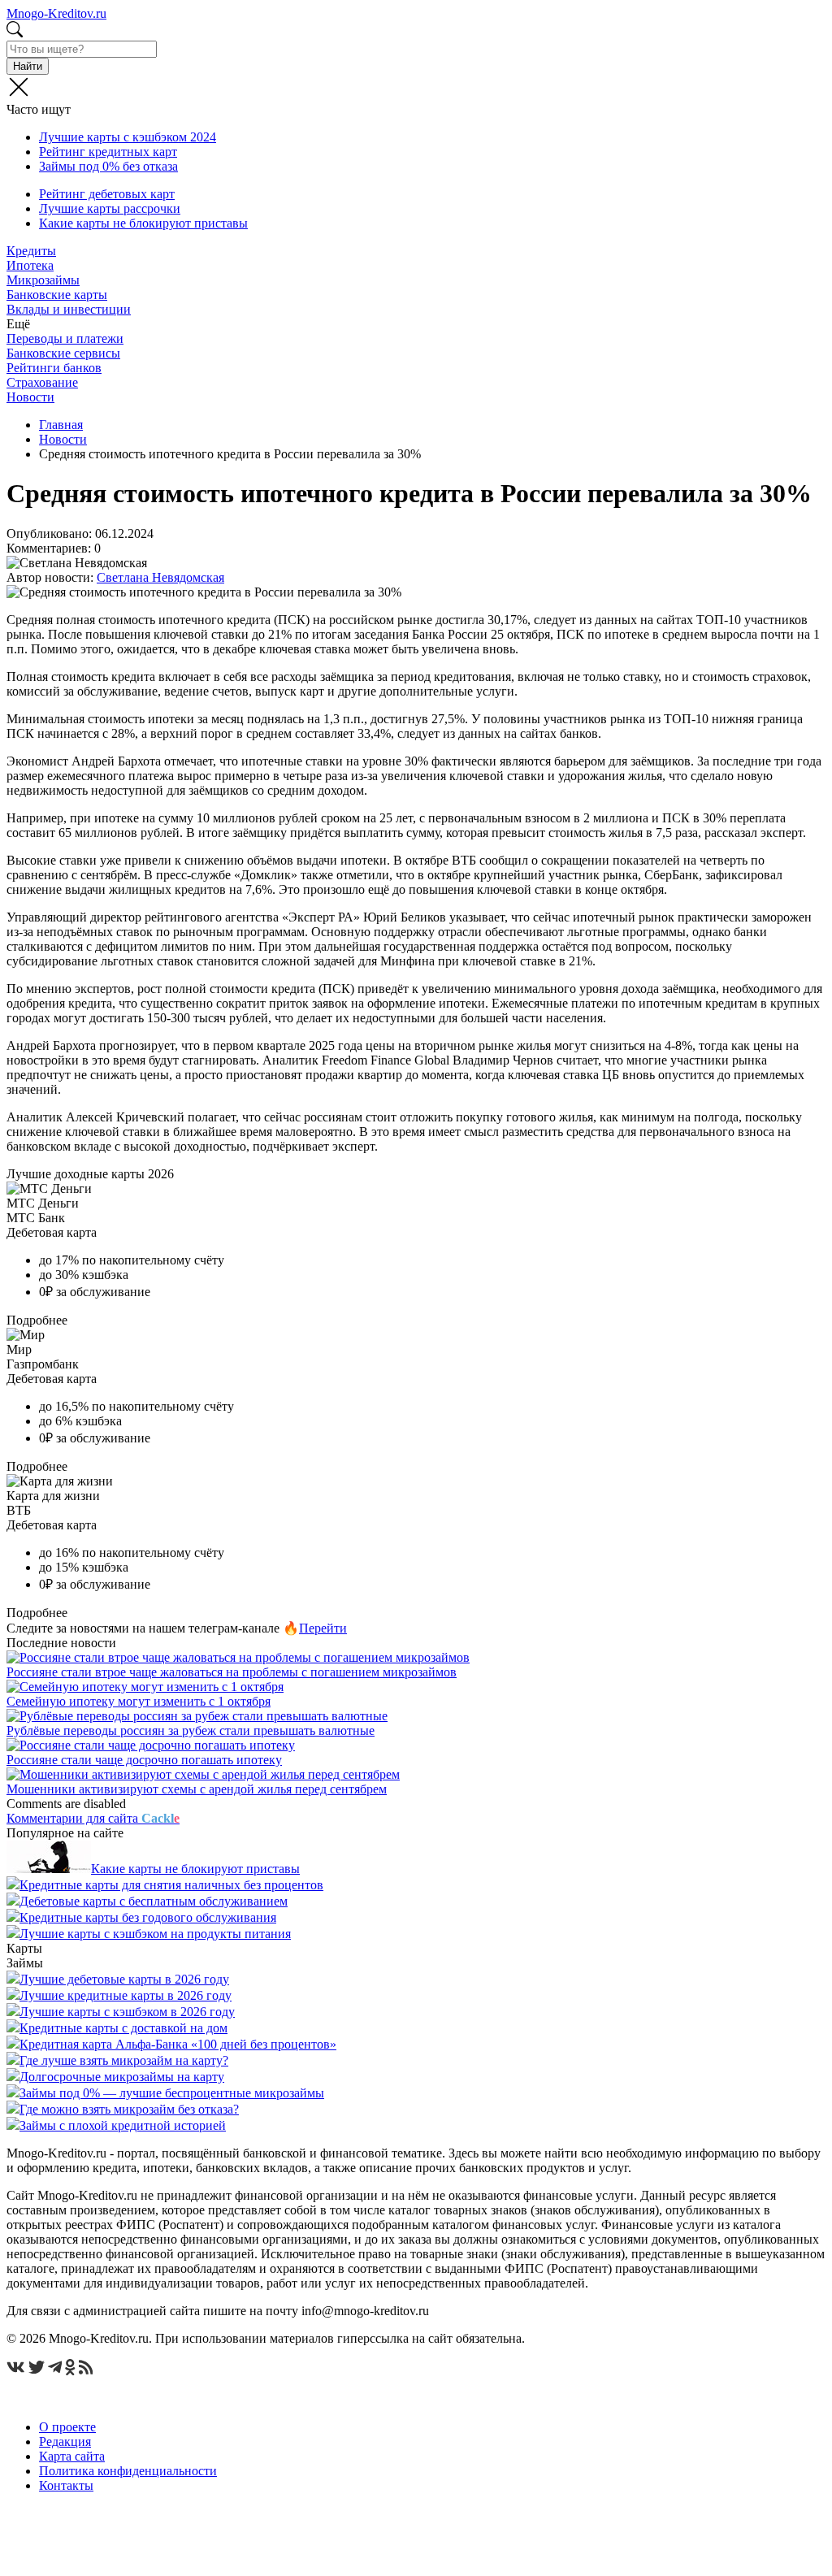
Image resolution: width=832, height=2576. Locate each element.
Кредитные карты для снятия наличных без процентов (171, 1885)
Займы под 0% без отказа (108, 166)
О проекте (67, 2427)
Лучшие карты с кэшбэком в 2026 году (127, 2012)
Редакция (65, 2442)
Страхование (42, 382)
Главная (61, 425)
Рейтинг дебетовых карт (107, 194)
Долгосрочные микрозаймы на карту (122, 2077)
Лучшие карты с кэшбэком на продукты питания (155, 1934)
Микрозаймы (43, 280)
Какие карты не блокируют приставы (143, 223)
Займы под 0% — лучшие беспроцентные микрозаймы (172, 2093)
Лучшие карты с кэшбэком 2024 (128, 137)
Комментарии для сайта (93, 1818)
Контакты (66, 2485)
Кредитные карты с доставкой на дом (123, 2028)
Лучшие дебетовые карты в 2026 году (124, 1979)
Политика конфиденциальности (128, 2471)
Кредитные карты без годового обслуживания (148, 1917)
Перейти (323, 1628)
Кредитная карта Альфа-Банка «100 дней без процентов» (178, 2044)
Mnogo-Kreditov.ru (56, 13)
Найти (28, 66)
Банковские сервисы (63, 353)
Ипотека (30, 265)
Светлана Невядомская (160, 577)
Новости (30, 397)
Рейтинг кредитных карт (108, 152)
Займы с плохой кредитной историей (123, 2125)
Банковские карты (57, 295)
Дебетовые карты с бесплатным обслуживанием (154, 1901)
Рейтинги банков (54, 368)
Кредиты (31, 251)
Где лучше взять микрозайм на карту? (124, 2060)
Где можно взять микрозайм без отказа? (129, 2109)
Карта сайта (72, 2456)
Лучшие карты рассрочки (110, 208)
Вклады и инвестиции (69, 309)
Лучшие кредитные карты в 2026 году (126, 1995)
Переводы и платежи (65, 338)
